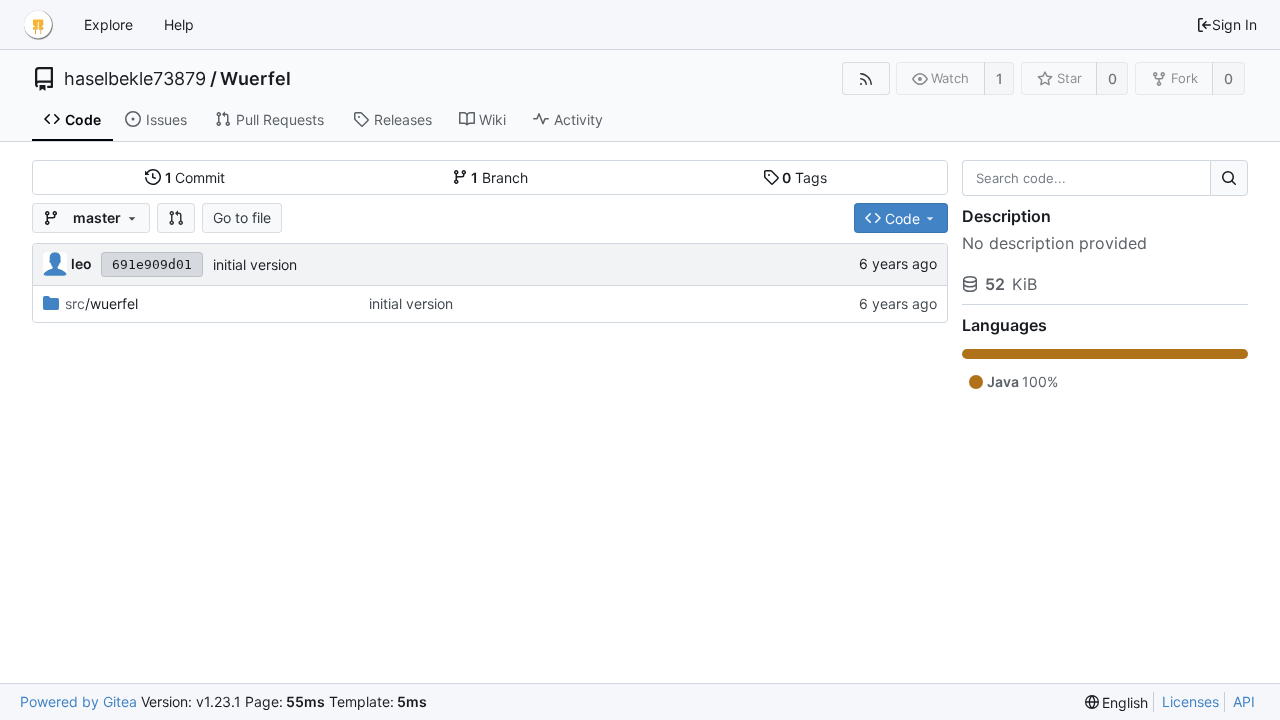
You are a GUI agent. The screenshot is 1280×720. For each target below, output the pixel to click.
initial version (255, 264)
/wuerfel (101, 303)
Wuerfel (255, 79)
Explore (108, 24)
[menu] (1117, 702)
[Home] (38, 25)
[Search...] (1229, 178)
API (1244, 701)
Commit (195, 177)
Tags (804, 177)
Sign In (1234, 24)
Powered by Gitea (78, 701)
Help (179, 24)
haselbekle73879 (135, 79)
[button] (176, 218)
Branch (499, 177)
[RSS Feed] (865, 78)
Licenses (1190, 701)
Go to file (242, 217)
